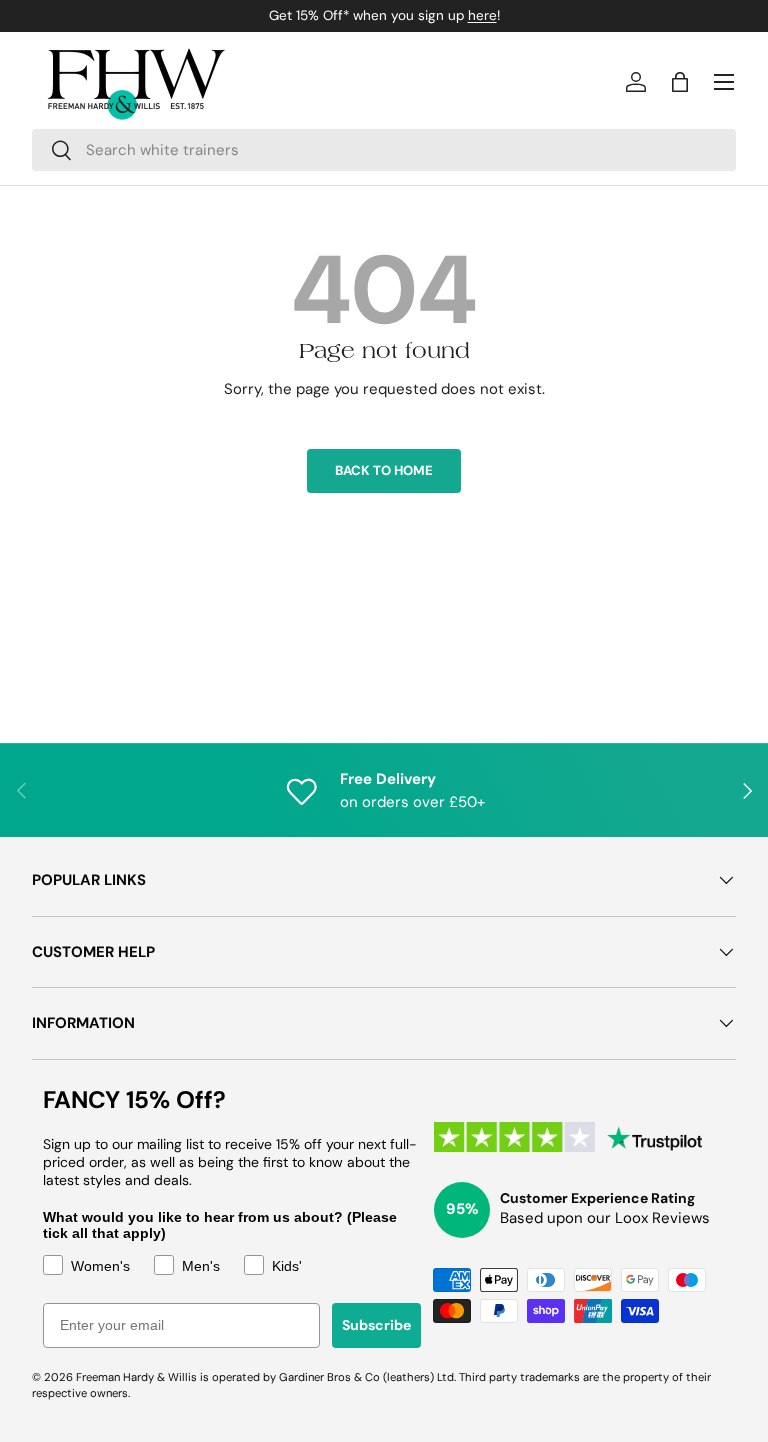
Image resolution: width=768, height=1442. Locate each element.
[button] (680, 82)
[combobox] (384, 150)
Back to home (384, 470)
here (482, 15)
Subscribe (376, 1325)
